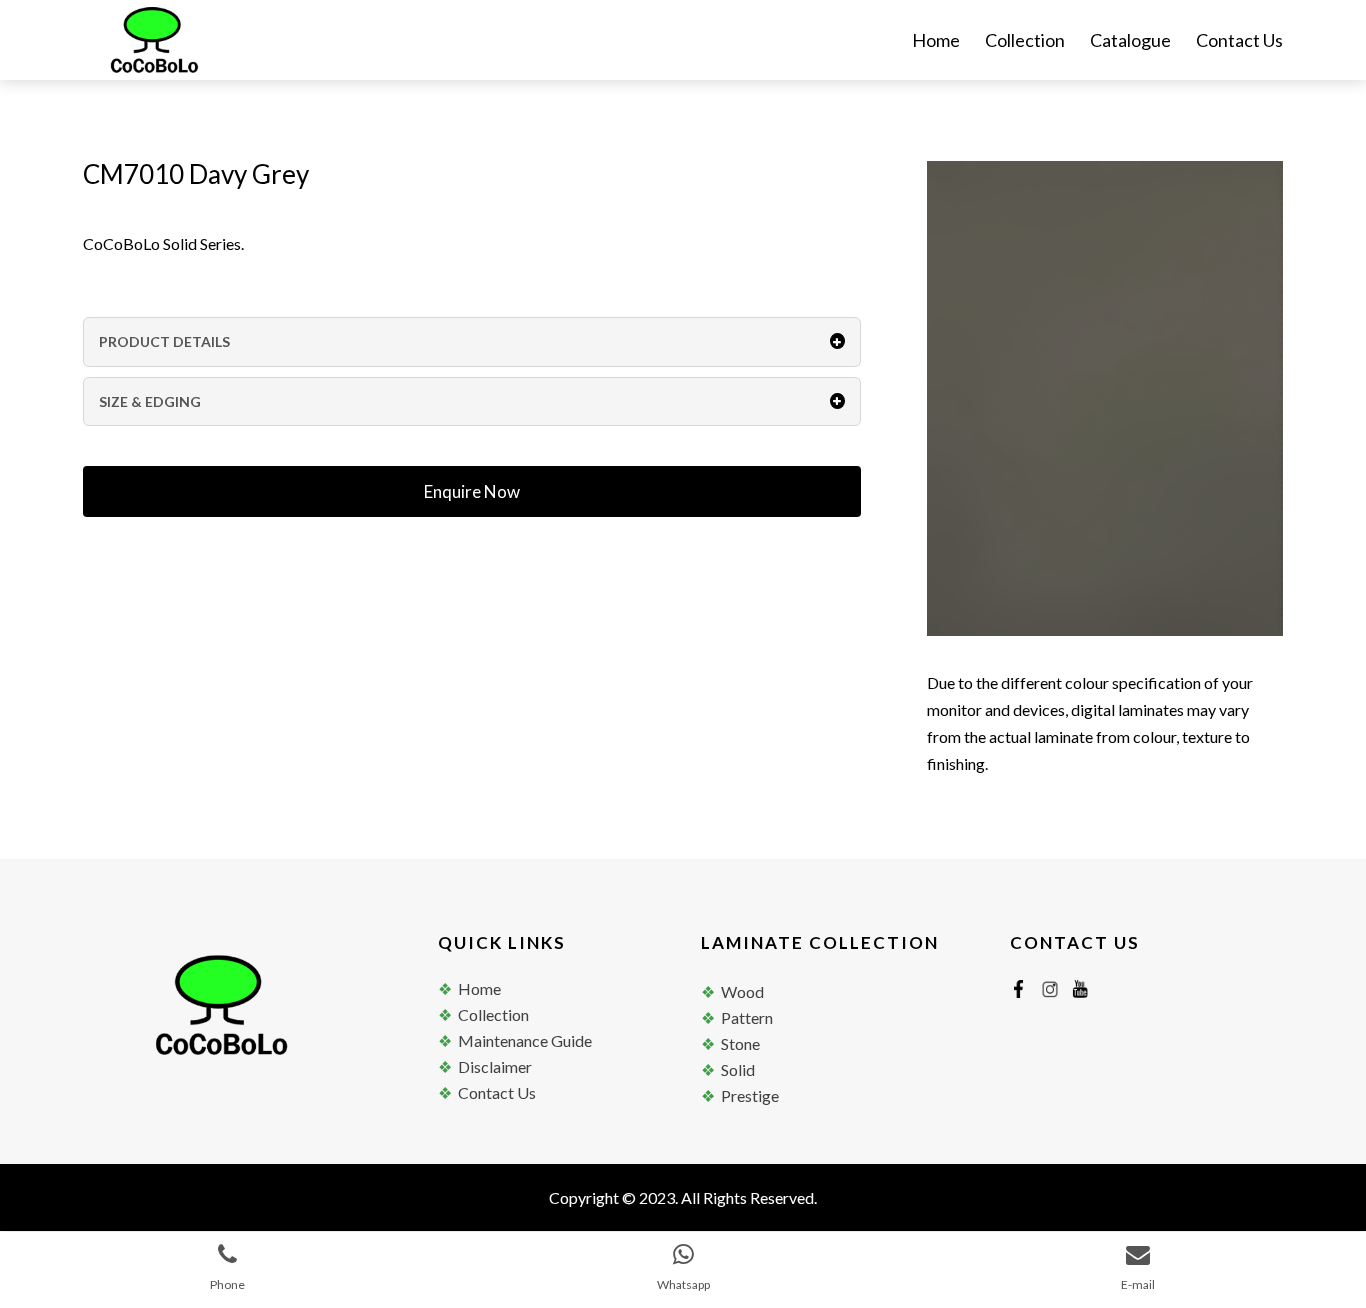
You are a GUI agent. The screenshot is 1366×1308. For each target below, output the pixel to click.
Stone (740, 1043)
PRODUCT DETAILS (164, 341)
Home (936, 42)
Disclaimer (495, 1066)
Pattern (747, 1017)
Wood (742, 991)
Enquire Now (472, 491)
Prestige (750, 1095)
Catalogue (1130, 42)
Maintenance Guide (525, 1040)
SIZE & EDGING (150, 401)
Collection (1025, 42)
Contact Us (1239, 42)
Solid (738, 1069)
